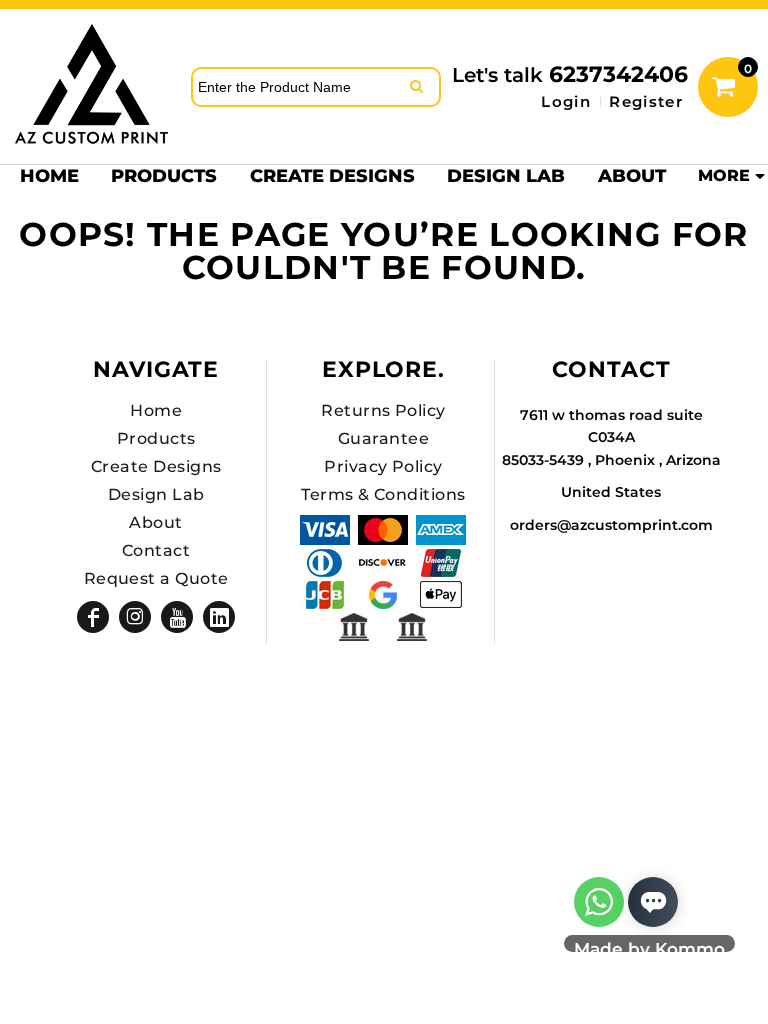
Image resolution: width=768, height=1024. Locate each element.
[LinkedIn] (219, 617)
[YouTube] (177, 617)
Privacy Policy (383, 466)
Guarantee (383, 438)
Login (566, 101)
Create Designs (156, 466)
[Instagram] (135, 617)
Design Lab (156, 494)
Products (156, 438)
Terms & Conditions (383, 494)
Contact (156, 550)
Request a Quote (156, 578)
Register (646, 101)
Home (156, 410)
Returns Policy (383, 410)
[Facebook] (93, 617)
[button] (164, 175)
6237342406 (618, 74)
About (155, 522)
